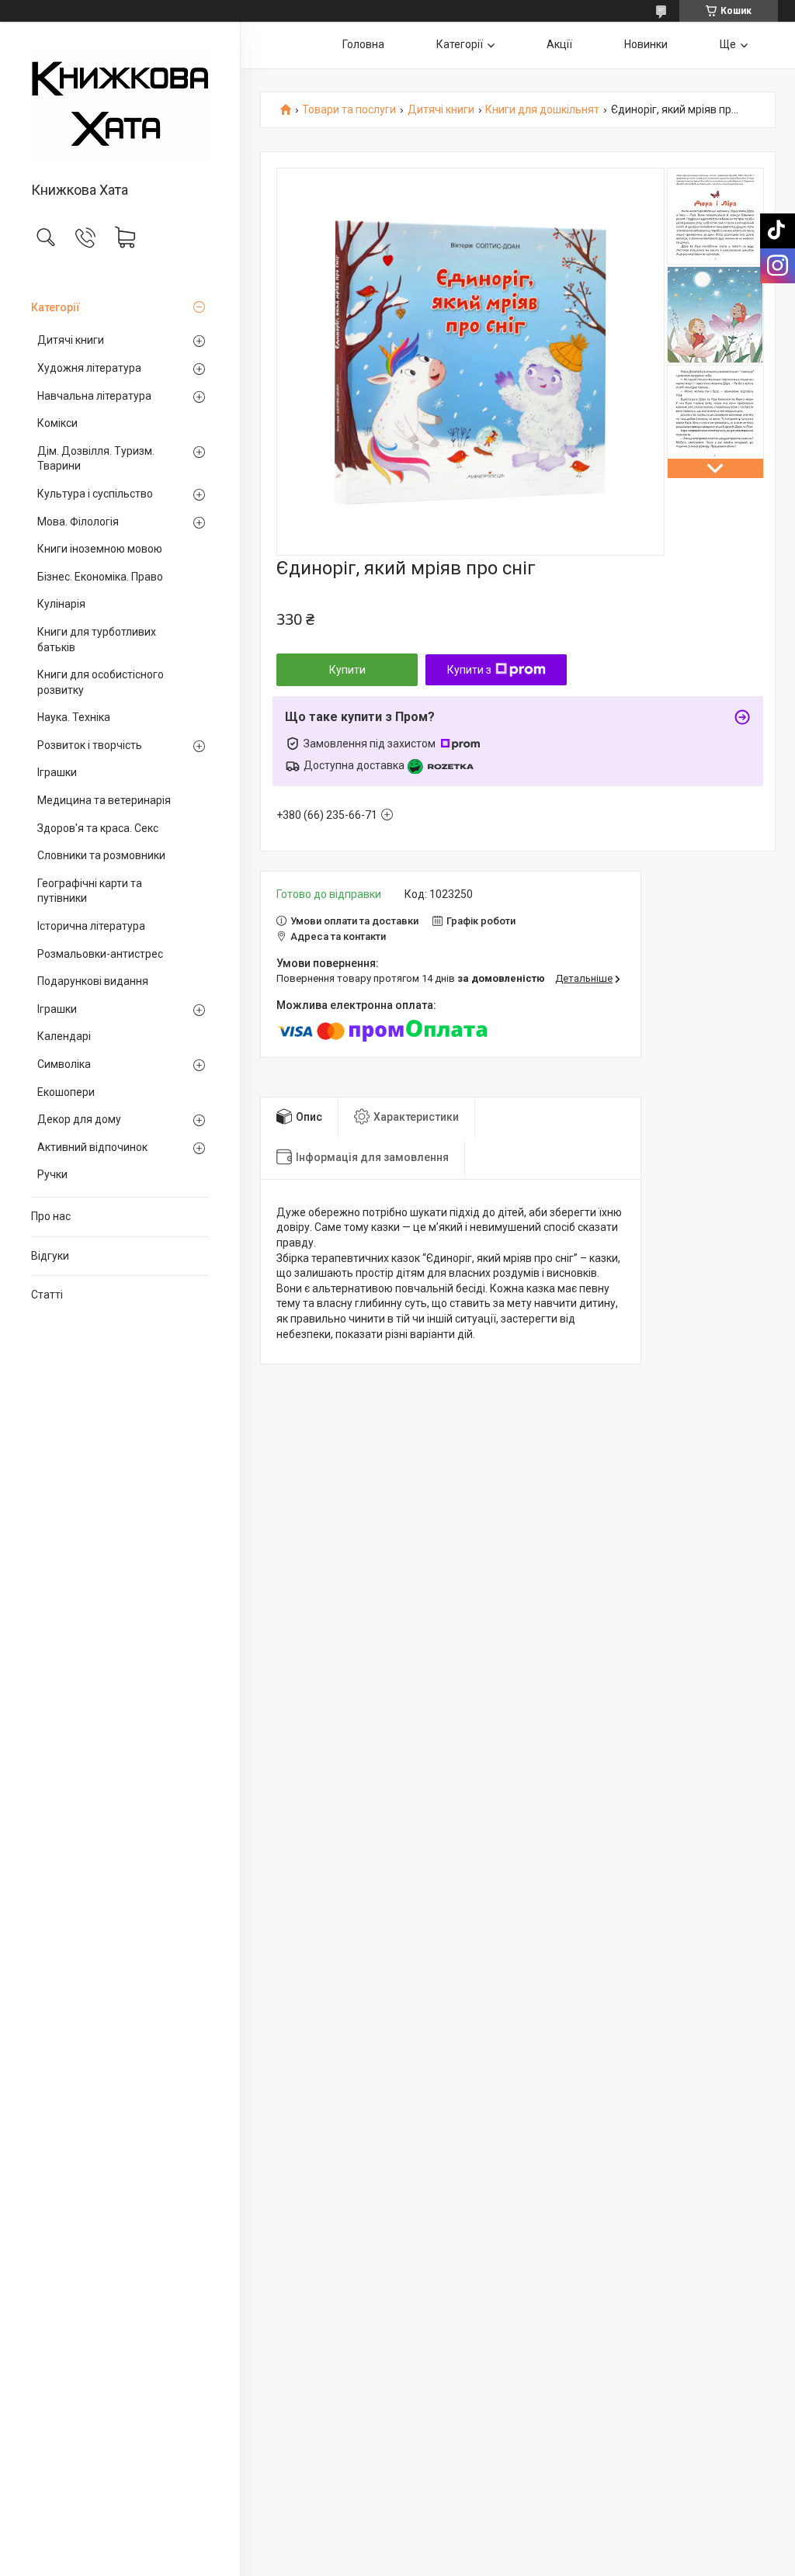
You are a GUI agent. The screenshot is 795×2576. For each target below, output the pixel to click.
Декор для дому (79, 1119)
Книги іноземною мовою (100, 549)
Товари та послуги (349, 110)
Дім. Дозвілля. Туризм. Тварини (96, 459)
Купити (347, 670)
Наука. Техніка (74, 717)
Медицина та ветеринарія (104, 800)
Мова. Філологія (78, 522)
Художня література (89, 368)
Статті (47, 1295)
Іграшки (57, 772)
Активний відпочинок (92, 1147)
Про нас (51, 1216)
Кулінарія (61, 604)
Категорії (56, 307)
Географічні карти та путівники (90, 891)
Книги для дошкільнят (542, 110)
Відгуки (50, 1256)
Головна (363, 44)
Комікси (57, 423)
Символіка (64, 1064)
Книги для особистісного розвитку (101, 682)
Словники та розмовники (101, 855)
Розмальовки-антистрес (100, 954)
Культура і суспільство (95, 494)
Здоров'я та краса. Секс (98, 828)
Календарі (64, 1036)
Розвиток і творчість (90, 745)
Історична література (91, 926)
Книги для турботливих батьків (97, 640)
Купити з (469, 670)
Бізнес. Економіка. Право (100, 577)
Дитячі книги (71, 340)
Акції (559, 44)
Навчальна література (94, 396)
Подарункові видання (93, 981)
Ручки (52, 1174)
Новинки (646, 44)
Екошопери (66, 1092)
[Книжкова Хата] (120, 103)
